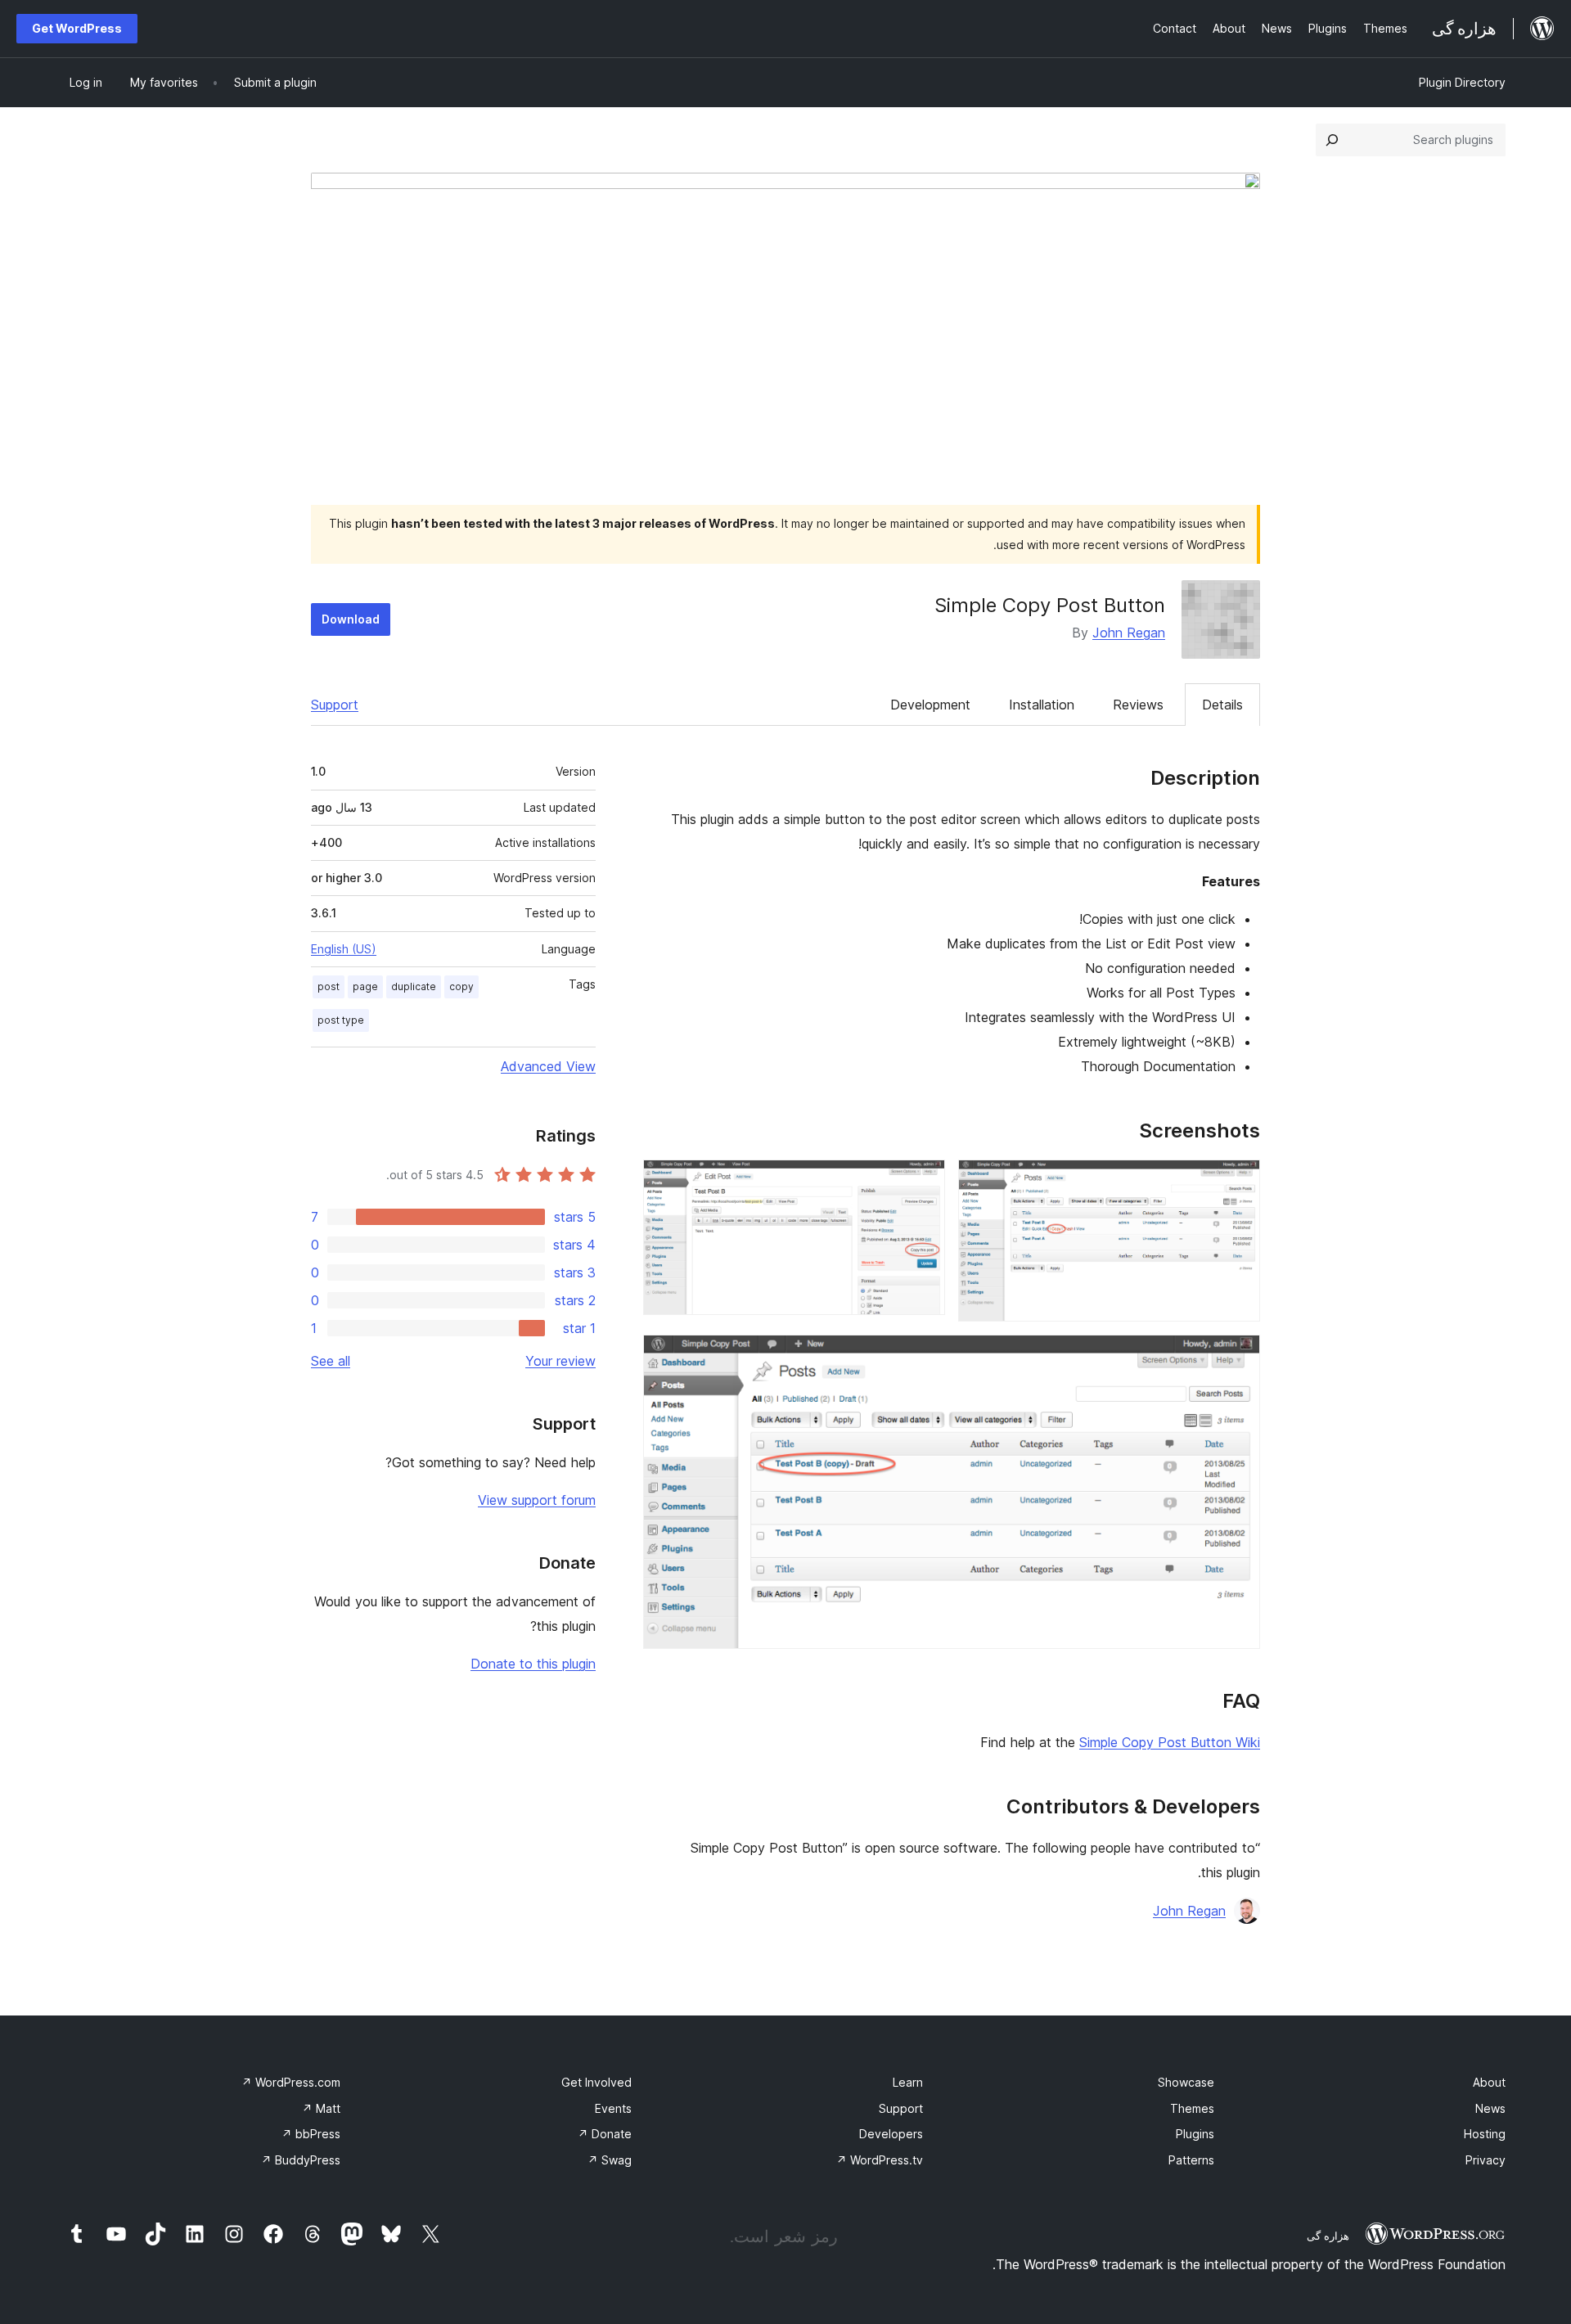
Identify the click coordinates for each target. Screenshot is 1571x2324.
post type (341, 1020)
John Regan (1129, 633)
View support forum (537, 1500)
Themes (1192, 2108)
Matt (321, 2108)
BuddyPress (301, 2160)
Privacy (1485, 2160)
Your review (560, 1361)
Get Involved (596, 2082)
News (1490, 2108)
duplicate (414, 986)
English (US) (344, 949)
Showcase (1186, 2082)
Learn (908, 2082)
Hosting (1485, 2134)
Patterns (1191, 2160)
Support (335, 705)
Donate (605, 2134)
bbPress (311, 2134)
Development (930, 705)
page (365, 986)
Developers (891, 2134)
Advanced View (548, 1066)
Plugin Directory (1462, 82)
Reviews (1138, 705)
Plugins (1195, 2134)
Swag (610, 2160)
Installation (1042, 705)
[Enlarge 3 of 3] (1238, 1357)
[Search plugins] (1332, 140)
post (329, 986)
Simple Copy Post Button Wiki (1170, 1742)
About (1489, 2082)
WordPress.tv (880, 2160)
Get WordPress (77, 28)
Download (351, 619)
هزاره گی (1328, 2236)
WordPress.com (291, 2082)
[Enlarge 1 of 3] (1238, 1182)
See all (331, 1361)
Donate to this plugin (533, 1664)
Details (1222, 705)
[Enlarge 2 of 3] (923, 1182)
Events (613, 2108)
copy (461, 986)
